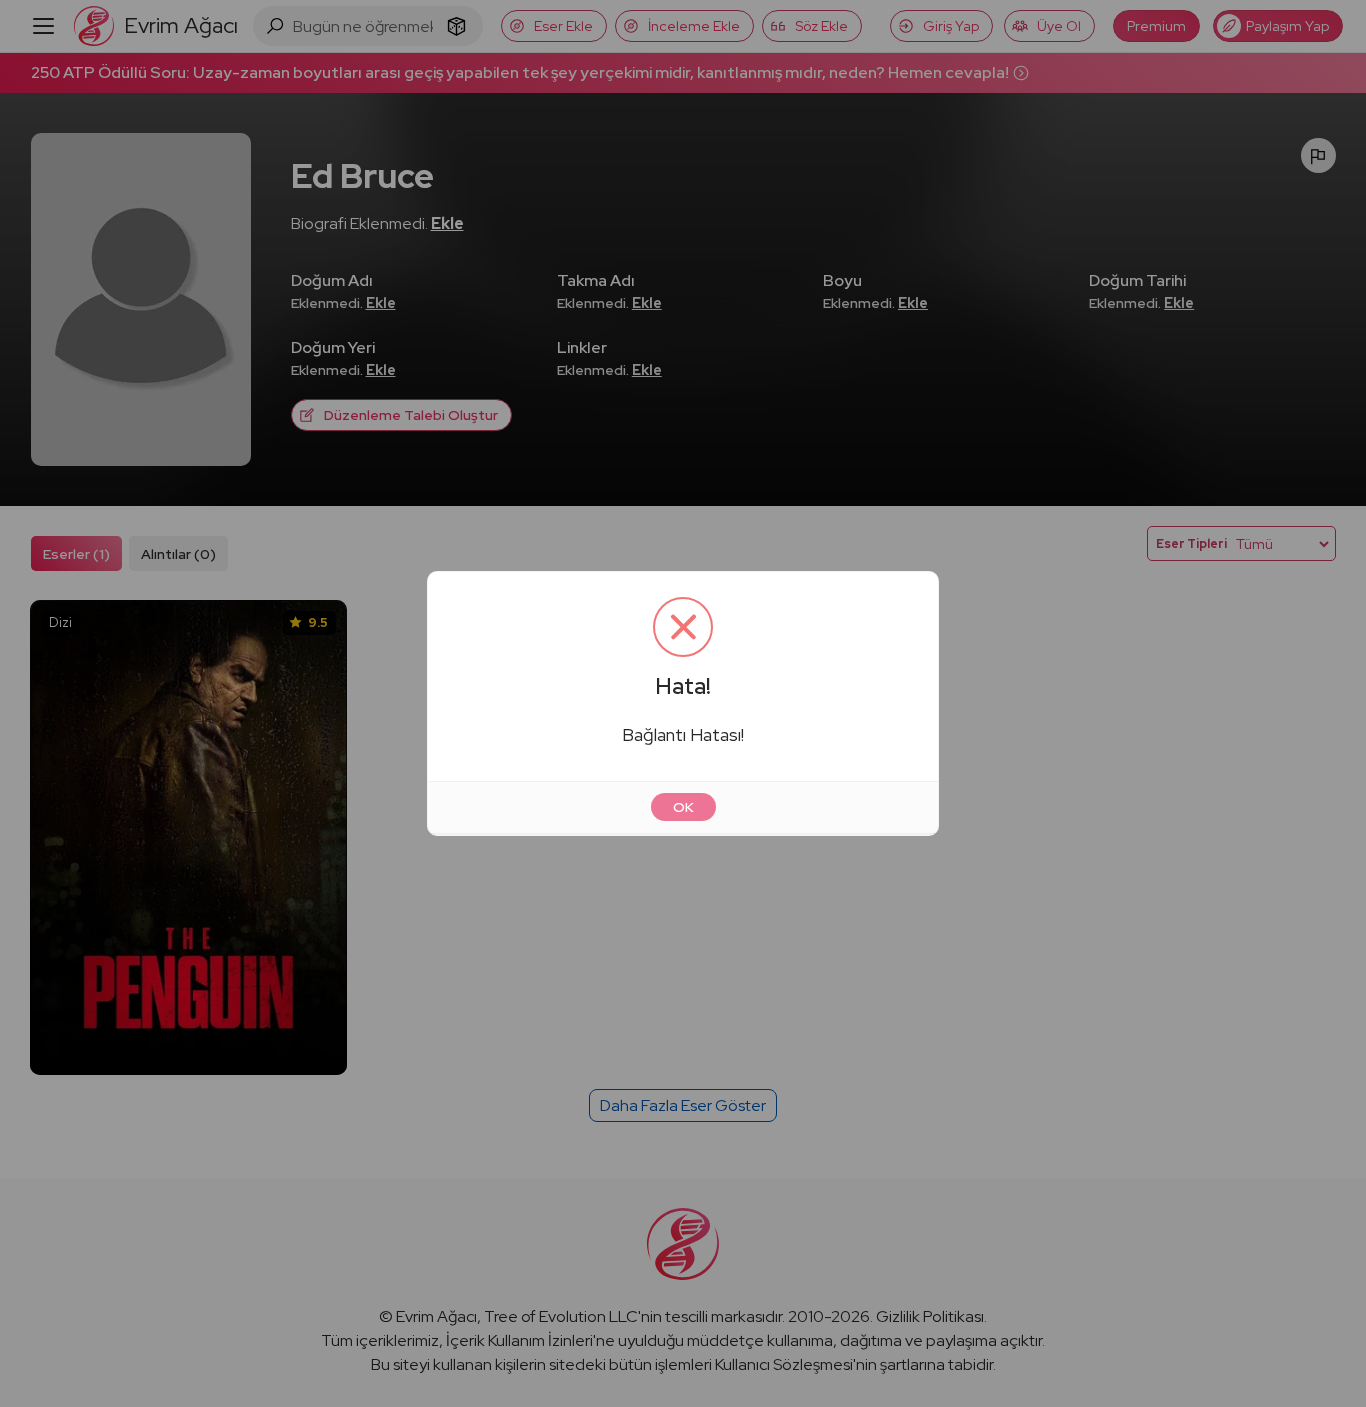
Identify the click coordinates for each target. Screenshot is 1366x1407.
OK (683, 807)
